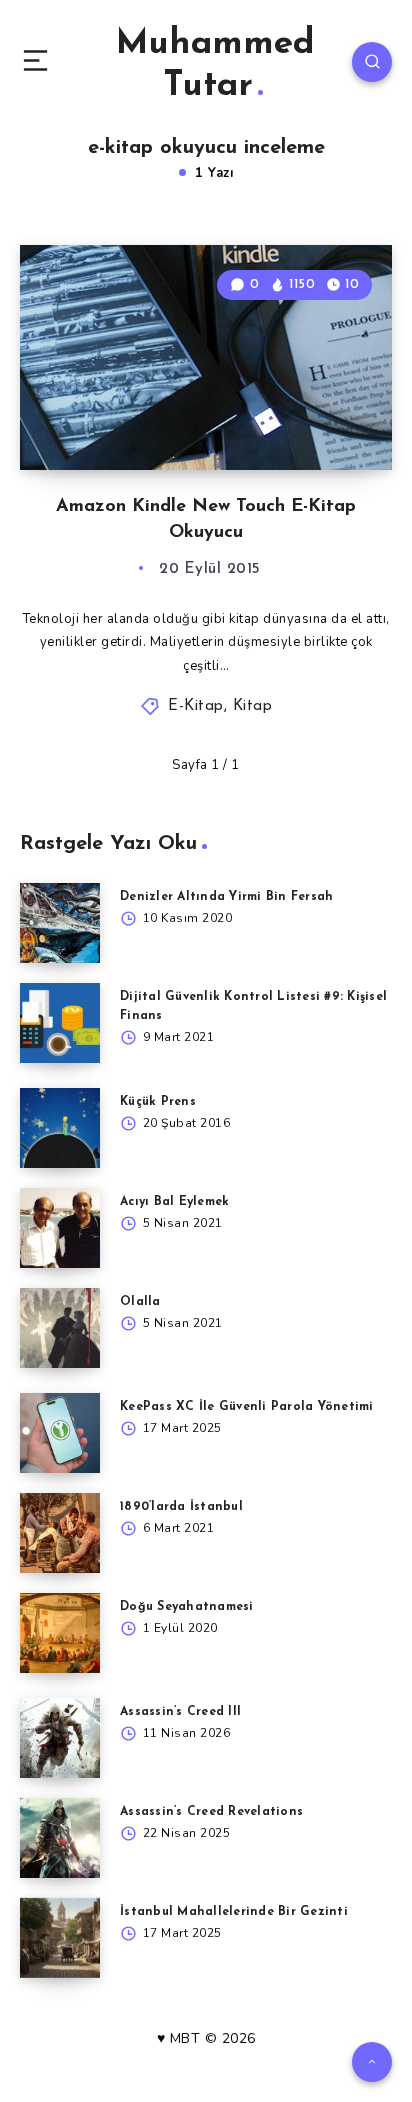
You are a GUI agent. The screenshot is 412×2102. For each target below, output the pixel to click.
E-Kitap (196, 706)
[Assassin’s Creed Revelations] (60, 1838)
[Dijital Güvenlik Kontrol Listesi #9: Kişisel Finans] (60, 1023)
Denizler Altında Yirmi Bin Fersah (226, 897)
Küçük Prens (158, 1102)
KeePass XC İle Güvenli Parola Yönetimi (247, 1407)
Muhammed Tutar (215, 65)
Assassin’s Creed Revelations (211, 1812)
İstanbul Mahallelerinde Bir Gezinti (234, 1912)
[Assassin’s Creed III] (60, 1738)
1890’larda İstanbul (181, 1507)
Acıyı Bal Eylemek (174, 1202)
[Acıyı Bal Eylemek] (60, 1228)
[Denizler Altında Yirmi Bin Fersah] (60, 923)
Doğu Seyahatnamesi (187, 1607)
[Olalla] (60, 1328)
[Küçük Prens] (60, 1128)
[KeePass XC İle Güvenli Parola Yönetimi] (60, 1433)
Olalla (140, 1302)
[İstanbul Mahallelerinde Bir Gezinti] (60, 1938)
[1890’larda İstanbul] (60, 1533)
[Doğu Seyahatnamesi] (60, 1633)
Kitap (253, 706)
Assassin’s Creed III (180, 1712)
